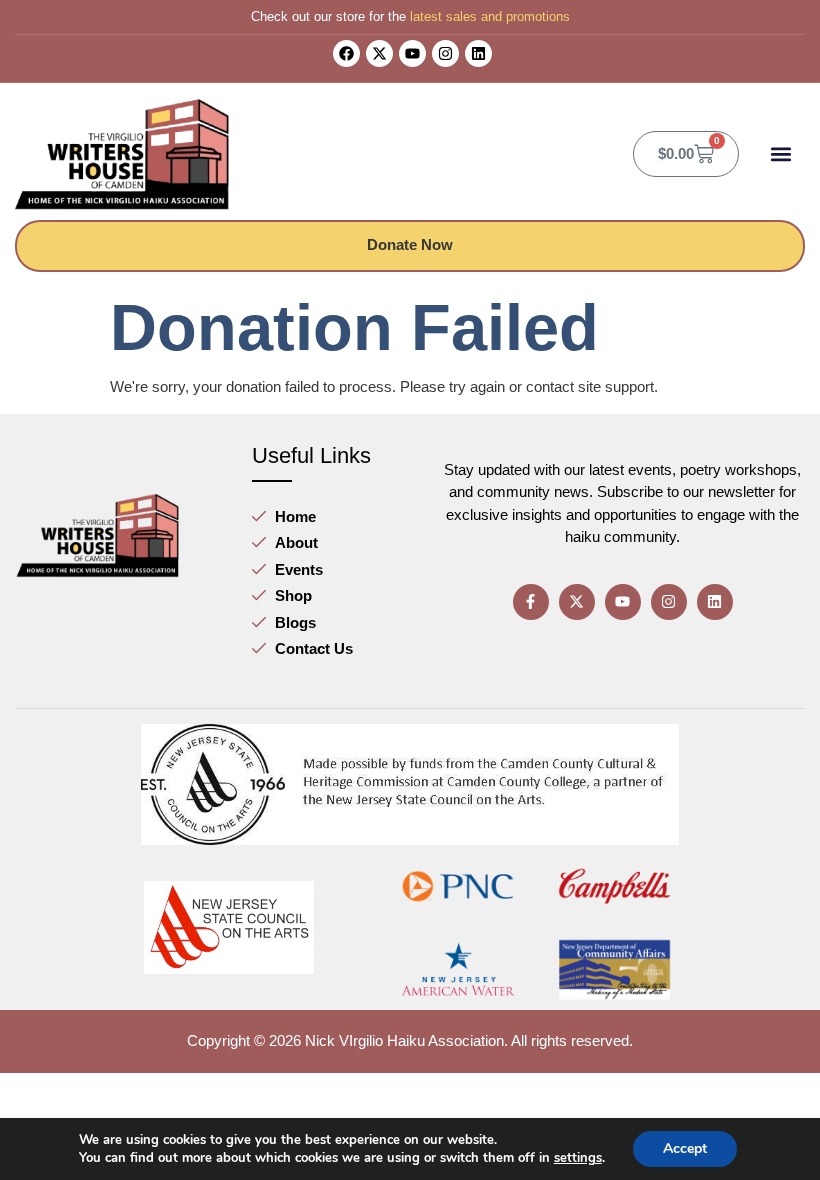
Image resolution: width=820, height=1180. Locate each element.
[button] (780, 153)
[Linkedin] (478, 53)
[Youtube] (412, 53)
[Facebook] (346, 53)
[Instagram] (445, 53)
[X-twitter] (379, 53)
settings (578, 1158)
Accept (685, 1148)
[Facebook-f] (531, 602)
